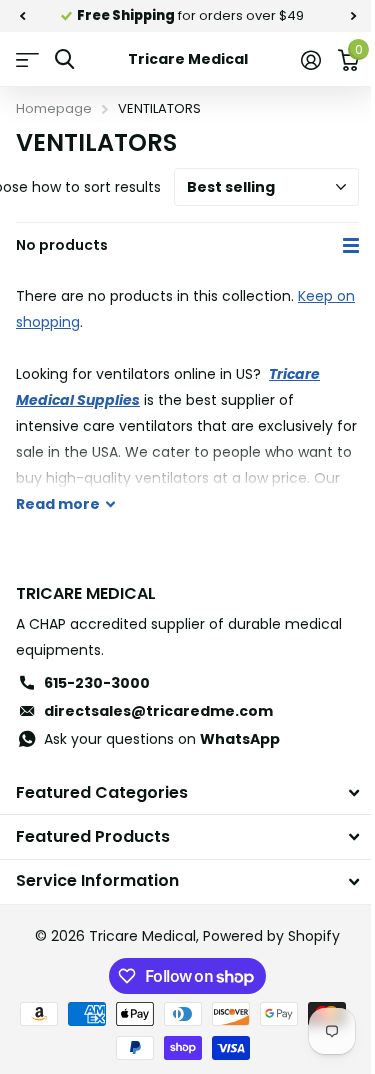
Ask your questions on (162, 739)
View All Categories (27, 59)
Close (187, 792)
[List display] (351, 245)
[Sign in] (310, 60)
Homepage (54, 108)
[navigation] (22, 16)
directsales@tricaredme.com (158, 711)
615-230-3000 (97, 683)
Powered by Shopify (271, 936)
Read (58, 504)
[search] (64, 59)
